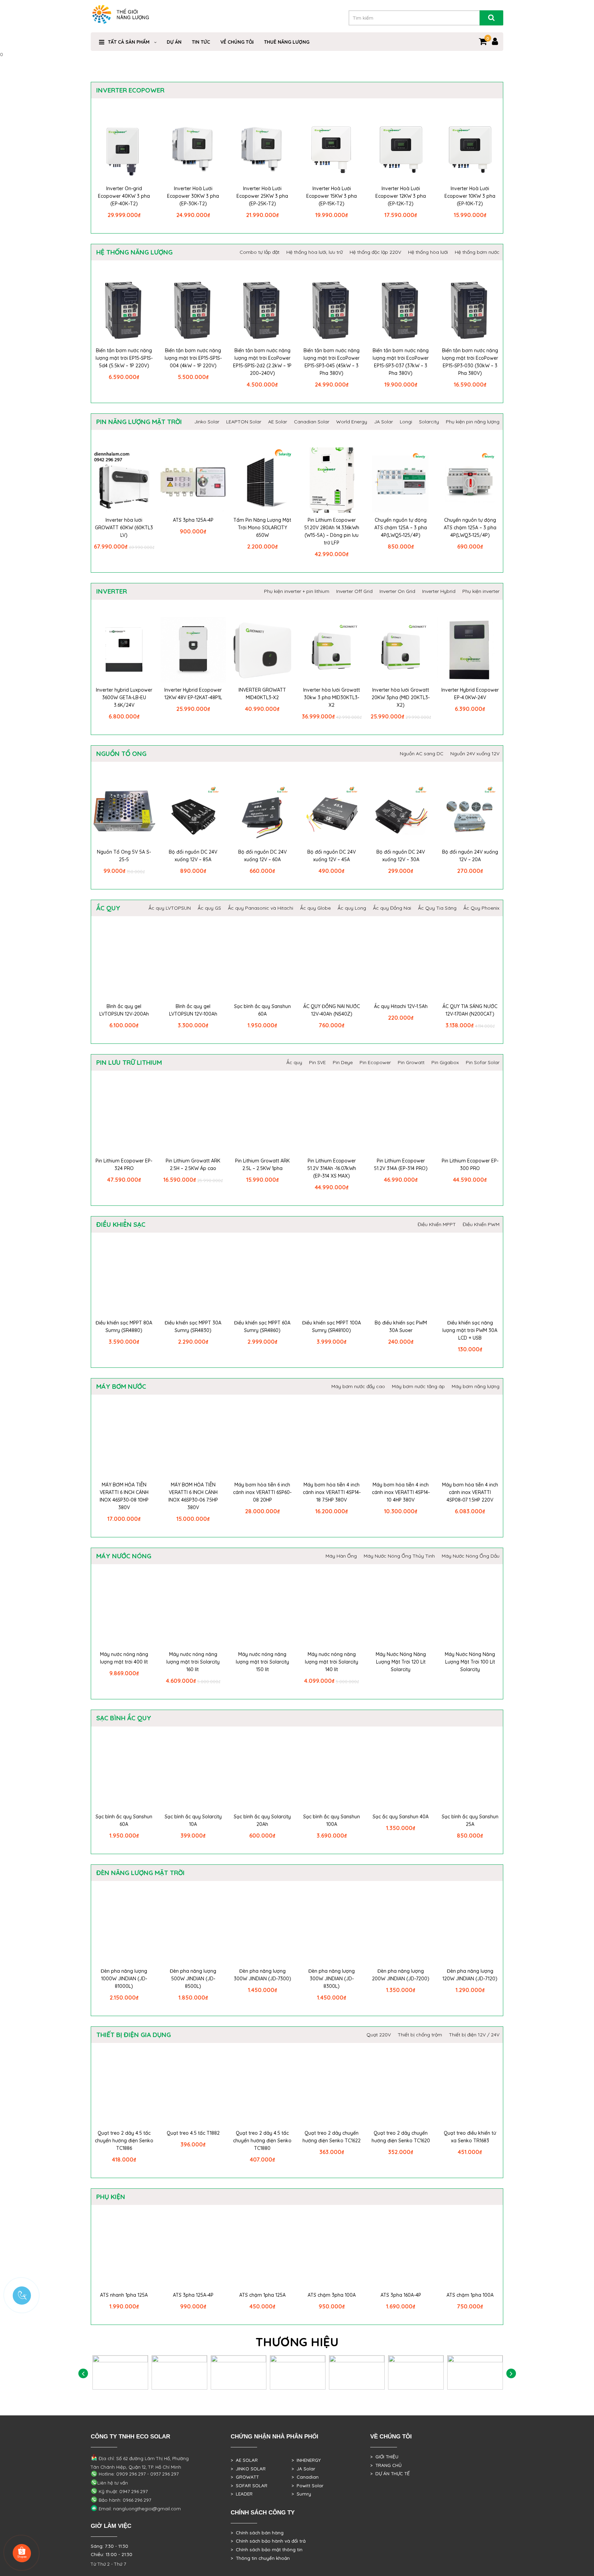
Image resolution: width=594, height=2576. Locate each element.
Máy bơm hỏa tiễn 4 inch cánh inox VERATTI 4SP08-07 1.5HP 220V (470, 1492)
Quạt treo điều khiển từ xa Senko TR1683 (470, 2137)
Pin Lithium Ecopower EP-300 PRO (470, 1165)
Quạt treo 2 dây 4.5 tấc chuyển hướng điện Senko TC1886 (124, 2141)
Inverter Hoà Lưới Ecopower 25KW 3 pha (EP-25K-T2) (262, 196)
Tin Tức (201, 42)
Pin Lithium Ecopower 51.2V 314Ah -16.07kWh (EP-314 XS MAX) (332, 1168)
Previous (83, 2374)
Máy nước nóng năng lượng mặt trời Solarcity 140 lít (332, 1662)
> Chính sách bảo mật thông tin (267, 2550)
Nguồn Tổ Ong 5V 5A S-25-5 (124, 856)
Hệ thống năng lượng (134, 252)
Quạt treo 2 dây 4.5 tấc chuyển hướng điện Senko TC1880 (262, 2141)
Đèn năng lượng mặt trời (140, 1873)
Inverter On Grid (397, 591)
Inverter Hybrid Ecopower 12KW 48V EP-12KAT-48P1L (193, 694)
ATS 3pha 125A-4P (193, 520)
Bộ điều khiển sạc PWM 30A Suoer (401, 1327)
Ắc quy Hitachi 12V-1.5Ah (401, 1006)
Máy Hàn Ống (341, 1556)
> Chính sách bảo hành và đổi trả (268, 2541)
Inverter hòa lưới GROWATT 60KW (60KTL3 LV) (124, 528)
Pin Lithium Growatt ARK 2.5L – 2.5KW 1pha (262, 1165)
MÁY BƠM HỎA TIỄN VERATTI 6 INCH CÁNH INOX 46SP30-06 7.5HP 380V (193, 1496)
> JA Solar (303, 2469)
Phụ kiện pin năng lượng (473, 422)
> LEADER (242, 2494)
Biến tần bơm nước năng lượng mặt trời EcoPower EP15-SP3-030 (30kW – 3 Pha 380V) (470, 362)
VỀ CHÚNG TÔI (237, 42)
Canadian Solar (312, 422)
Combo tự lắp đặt (260, 252)
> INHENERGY (306, 2460)
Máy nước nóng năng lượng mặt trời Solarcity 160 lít (193, 1662)
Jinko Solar (207, 422)
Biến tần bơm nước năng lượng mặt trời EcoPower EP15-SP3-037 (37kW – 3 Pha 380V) (401, 362)
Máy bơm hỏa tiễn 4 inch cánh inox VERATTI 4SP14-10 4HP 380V (401, 1492)
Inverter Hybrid (439, 591)
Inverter (112, 591)
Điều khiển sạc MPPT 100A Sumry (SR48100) (332, 1327)
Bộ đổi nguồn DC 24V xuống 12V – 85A (193, 856)
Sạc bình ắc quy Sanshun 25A (470, 1820)
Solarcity (429, 422)
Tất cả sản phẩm (129, 42)
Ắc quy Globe (315, 908)
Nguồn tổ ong (121, 754)
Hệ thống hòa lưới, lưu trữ (315, 252)
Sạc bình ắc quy (124, 1718)
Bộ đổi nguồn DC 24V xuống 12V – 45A (332, 856)
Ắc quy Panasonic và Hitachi (261, 908)
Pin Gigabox (445, 1062)
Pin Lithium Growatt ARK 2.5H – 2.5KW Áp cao (193, 1165)
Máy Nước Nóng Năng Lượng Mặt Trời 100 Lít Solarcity (470, 1662)
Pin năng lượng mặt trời (139, 422)
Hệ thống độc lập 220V (375, 252)
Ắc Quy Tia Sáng (437, 908)
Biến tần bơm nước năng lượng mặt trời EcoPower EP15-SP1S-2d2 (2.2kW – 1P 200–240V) (262, 362)
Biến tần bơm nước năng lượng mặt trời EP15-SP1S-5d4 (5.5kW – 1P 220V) (124, 358)
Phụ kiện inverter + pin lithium (297, 591)
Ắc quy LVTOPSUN (170, 908)
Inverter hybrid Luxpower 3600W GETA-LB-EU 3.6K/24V (124, 697)
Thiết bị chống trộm (420, 2035)
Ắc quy (108, 908)
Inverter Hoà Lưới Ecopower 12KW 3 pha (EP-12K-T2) (401, 196)
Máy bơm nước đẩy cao (358, 1386)
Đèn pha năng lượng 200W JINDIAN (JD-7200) (401, 1975)
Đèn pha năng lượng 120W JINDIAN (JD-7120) (470, 1975)
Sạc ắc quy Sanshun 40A (401, 1817)
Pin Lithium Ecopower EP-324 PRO (124, 1165)
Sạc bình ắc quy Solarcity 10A (193, 1820)
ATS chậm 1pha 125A (262, 2295)
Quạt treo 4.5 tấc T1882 (193, 2133)
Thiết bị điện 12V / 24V (474, 2035)
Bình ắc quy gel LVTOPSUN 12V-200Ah (124, 1010)
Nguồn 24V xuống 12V (475, 754)
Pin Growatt (411, 1062)
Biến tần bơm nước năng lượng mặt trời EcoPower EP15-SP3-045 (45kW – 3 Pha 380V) (332, 362)
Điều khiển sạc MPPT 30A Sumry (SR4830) (193, 1327)
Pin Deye (343, 1062)
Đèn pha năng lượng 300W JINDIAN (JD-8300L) (332, 1979)
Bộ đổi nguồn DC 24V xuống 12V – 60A (262, 856)
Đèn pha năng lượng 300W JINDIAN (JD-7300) (262, 1975)
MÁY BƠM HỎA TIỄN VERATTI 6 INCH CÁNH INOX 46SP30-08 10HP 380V (124, 1496)
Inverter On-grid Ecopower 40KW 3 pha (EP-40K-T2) (124, 196)
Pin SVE (317, 1062)
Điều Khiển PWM (481, 1224)
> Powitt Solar (307, 2486)
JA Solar (383, 422)
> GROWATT (245, 2477)
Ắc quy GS (209, 908)
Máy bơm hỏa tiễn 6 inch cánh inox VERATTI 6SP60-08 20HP (262, 1492)
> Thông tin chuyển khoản (260, 2558)
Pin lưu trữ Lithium (129, 1062)
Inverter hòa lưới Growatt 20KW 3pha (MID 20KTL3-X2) (401, 697)
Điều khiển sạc (121, 1224)
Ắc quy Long (352, 908)
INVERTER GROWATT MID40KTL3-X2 (262, 694)
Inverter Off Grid (354, 591)
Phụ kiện (111, 2197)
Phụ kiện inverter (481, 591)
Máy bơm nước (121, 1386)
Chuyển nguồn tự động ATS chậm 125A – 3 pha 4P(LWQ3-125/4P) (470, 528)
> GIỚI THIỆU (384, 2457)
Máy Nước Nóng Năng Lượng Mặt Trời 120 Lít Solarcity (401, 1662)
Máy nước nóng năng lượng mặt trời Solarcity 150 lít (262, 1662)
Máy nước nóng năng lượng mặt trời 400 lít (124, 1658)
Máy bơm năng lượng (476, 1386)
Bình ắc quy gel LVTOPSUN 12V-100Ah (193, 1010)
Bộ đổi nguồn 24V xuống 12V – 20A (470, 856)
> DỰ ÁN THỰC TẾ (390, 2474)
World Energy (352, 422)
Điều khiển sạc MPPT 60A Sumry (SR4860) (262, 1327)
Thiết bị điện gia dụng (134, 2035)
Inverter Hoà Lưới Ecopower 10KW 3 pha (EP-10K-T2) (470, 196)
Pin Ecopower (375, 1062)
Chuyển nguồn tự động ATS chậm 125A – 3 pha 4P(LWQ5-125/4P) (401, 528)
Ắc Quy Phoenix (481, 908)
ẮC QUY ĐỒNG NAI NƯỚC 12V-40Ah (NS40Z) (332, 1010)
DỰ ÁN (174, 42)
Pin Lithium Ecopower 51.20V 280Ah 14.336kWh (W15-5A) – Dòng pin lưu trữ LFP (332, 531)
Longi (406, 422)
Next (511, 2374)
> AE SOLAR (244, 2460)
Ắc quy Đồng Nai (392, 908)
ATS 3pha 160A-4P (401, 2295)
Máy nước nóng (124, 1556)
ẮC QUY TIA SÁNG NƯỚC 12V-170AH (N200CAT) (470, 1010)
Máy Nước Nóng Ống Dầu (471, 1556)
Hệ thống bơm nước (477, 252)
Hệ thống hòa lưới (428, 252)
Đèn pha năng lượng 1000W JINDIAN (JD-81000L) (124, 1979)
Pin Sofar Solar (483, 1062)
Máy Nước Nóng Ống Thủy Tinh (399, 1556)
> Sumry (301, 2494)
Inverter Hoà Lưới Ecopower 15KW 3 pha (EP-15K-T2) (332, 196)
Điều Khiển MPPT (437, 1224)
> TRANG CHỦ (386, 2465)
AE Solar (278, 422)
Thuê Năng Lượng (287, 42)
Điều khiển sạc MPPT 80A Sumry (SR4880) (124, 1327)
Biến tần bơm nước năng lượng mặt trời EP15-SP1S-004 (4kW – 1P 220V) (193, 358)
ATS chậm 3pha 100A (332, 2295)
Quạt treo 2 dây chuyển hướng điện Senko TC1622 (332, 2137)
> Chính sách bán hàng (257, 2533)
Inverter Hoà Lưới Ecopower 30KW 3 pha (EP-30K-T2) (193, 196)
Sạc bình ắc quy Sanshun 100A (332, 1820)
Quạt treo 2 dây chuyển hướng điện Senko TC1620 (401, 2137)
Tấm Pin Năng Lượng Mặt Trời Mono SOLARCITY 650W (262, 528)
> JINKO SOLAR (248, 2469)
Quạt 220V (379, 2035)
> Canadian (305, 2477)
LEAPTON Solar (244, 422)
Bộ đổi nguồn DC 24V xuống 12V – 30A (401, 856)
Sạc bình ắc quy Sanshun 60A (262, 1010)
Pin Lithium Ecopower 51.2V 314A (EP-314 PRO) (401, 1165)
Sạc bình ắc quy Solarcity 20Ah (262, 1820)
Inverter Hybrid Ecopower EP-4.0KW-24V (470, 694)
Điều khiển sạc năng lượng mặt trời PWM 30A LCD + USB (470, 1330)
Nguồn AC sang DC (422, 754)
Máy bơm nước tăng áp (418, 1386)
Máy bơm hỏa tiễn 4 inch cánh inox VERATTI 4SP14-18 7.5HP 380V (332, 1492)
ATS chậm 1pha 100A (470, 2295)
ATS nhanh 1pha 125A (124, 2295)
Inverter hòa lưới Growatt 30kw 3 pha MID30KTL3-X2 (332, 697)
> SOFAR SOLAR (249, 2486)
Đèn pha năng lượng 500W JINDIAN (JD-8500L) (193, 1979)
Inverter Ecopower (130, 90)
